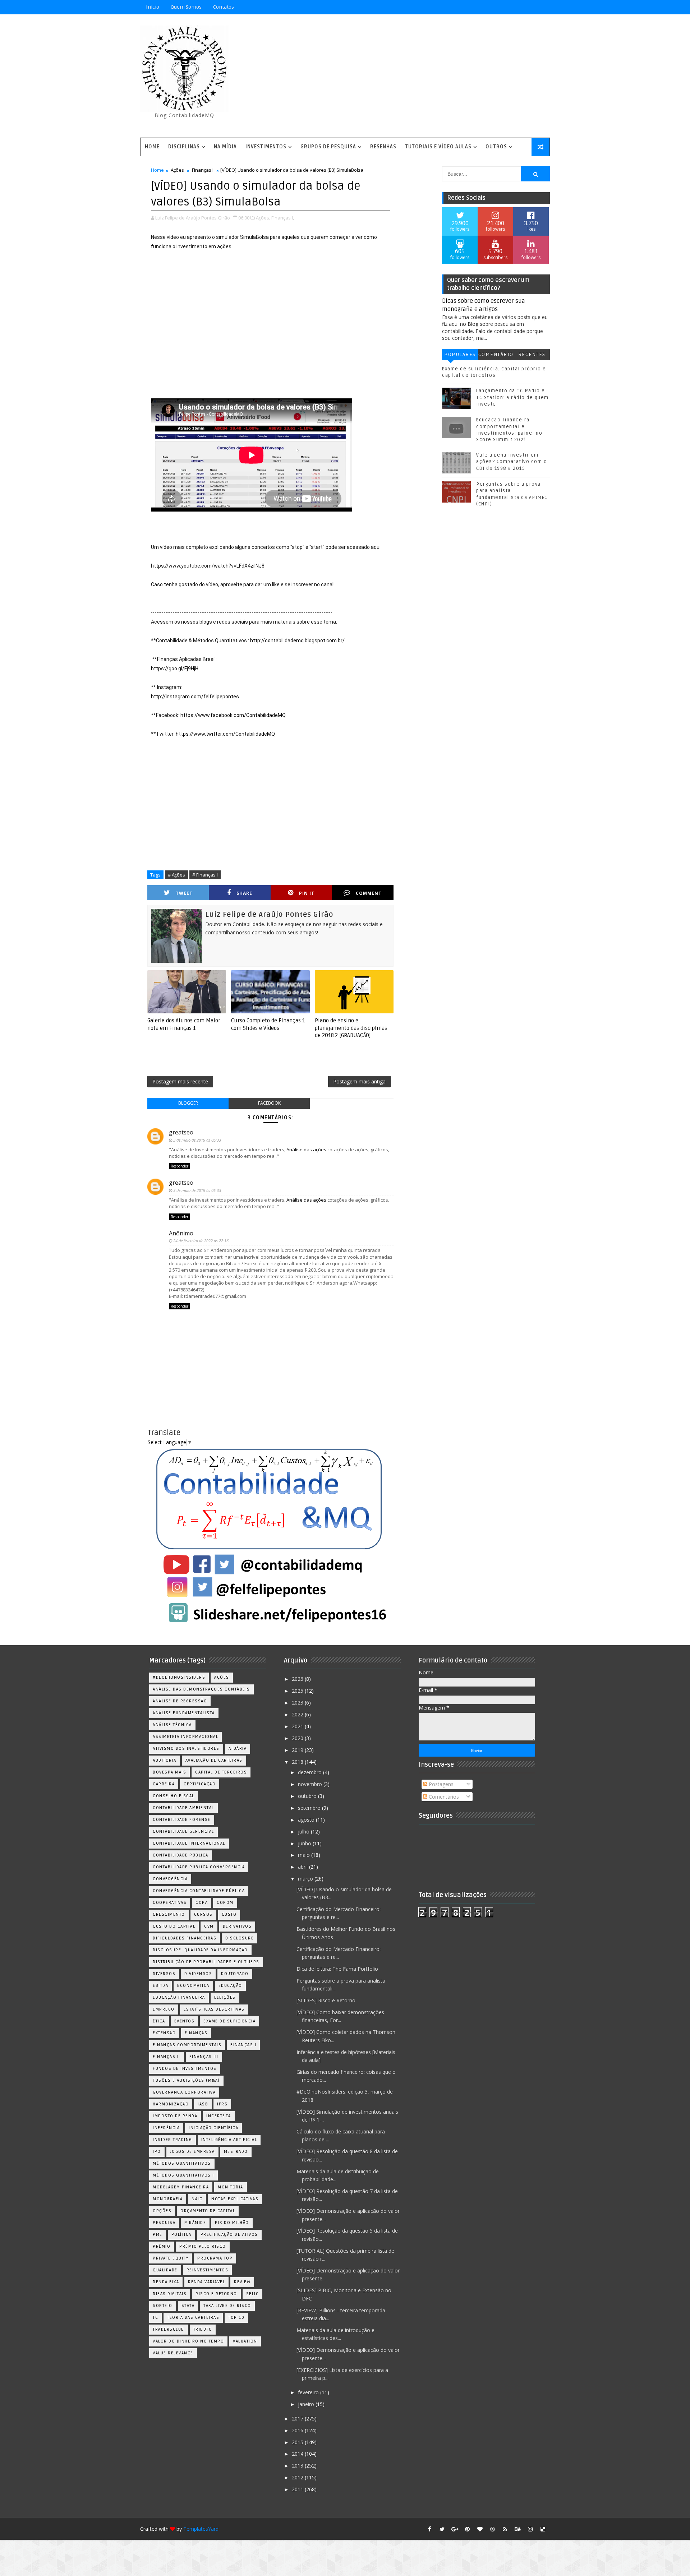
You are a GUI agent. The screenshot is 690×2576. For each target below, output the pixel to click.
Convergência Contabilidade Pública (199, 1891)
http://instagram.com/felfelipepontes (195, 697)
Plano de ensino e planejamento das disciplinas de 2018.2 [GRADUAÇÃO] (351, 1028)
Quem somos (186, 7)
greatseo (181, 1132)
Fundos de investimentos (185, 2069)
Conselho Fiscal (174, 1796)
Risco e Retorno (216, 2294)
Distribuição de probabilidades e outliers (206, 1962)
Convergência (170, 1879)
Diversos (164, 1974)
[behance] (517, 2529)
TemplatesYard (201, 2529)
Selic (253, 2294)
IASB (203, 2104)
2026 (298, 1679)
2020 (298, 1738)
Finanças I (203, 170)
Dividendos (198, 1974)
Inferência (166, 2128)
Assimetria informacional (185, 1737)
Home (152, 147)
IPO (157, 2152)
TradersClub (169, 2329)
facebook (269, 1103)
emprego (164, 2009)
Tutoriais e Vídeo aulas (438, 147)
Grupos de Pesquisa (328, 147)
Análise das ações (306, 1150)
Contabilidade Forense (182, 1820)
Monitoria (231, 2187)
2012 (298, 2477)
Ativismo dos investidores (186, 1749)
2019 (298, 1750)
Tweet (184, 893)
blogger (188, 1103)
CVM (209, 1926)
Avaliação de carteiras (214, 1760)
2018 (298, 1762)
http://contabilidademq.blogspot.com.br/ (297, 640)
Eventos (185, 2021)
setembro (310, 1808)
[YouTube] (492, 7)
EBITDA (160, 1986)
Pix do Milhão (232, 2223)
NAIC (197, 2199)
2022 (298, 1714)
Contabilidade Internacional (189, 1843)
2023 (298, 1703)
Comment (369, 893)
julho (304, 1832)
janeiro (307, 2404)
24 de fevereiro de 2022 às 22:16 (201, 1241)
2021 (298, 1726)
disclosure (240, 1938)
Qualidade (165, 2270)
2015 (298, 2442)
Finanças (196, 2033)
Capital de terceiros (221, 1772)
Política (181, 2235)
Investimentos (266, 147)
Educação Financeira (179, 1997)
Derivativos (237, 1926)
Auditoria (165, 1760)
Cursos (203, 1914)
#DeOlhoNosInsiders (179, 1677)
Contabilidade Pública (181, 1855)
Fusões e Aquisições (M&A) (186, 2080)
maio (305, 1855)
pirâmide (195, 2223)
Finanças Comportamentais (187, 2045)
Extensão (164, 2033)
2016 (298, 2430)
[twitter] (442, 2529)
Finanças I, (283, 218)
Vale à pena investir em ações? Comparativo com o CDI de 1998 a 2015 (512, 462)
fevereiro (309, 2392)
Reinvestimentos (208, 2270)
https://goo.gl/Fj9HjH (175, 669)
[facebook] (429, 2529)
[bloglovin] (480, 2529)
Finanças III (204, 2057)
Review (242, 2282)
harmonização (171, 2104)
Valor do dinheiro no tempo (188, 2341)
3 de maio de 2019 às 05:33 (197, 1140)
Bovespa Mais (169, 1772)
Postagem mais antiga (359, 1081)
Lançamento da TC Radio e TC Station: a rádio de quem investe (512, 397)
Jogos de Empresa (192, 2152)
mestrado (236, 2152)
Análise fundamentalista (184, 1713)
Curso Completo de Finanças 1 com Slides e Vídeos (268, 1024)
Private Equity (171, 2258)
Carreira (164, 1784)
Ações (177, 170)
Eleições (225, 1997)
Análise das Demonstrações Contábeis (201, 1689)
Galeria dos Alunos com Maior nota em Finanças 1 (184, 1024)
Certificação (200, 1784)
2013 (298, 2466)
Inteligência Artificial (229, 2140)
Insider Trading (172, 2140)
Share (244, 893)
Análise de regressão (180, 1701)
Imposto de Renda (175, 2116)
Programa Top (215, 2258)
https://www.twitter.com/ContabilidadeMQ (225, 734)
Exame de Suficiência (229, 2021)
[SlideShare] (530, 7)
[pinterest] (467, 2529)
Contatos (224, 7)
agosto (307, 1820)
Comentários (496, 356)
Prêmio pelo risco (203, 2246)
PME (158, 2235)
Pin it (307, 893)
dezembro (310, 1772)
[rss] (505, 2529)
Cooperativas (170, 1903)
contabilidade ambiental (183, 1808)
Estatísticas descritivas (214, 2009)
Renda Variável (206, 2282)
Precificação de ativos (229, 2235)
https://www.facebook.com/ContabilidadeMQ (233, 715)
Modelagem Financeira (181, 2187)
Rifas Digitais (170, 2294)
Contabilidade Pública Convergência (199, 1867)
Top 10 (236, 2318)
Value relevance (173, 2353)
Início (153, 7)
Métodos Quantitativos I (183, 2175)
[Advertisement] (419, 77)
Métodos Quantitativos (182, 2163)
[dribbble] (492, 2529)
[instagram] (530, 2529)
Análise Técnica (172, 1725)
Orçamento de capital (208, 2211)
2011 (298, 2489)
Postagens (440, 1784)
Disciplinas (184, 147)
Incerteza (219, 2116)
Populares (460, 354)
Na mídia (225, 147)
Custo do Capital (174, 1926)
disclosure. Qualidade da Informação (200, 1950)
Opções (162, 2211)
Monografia (168, 2199)
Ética (159, 2021)
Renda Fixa (166, 2282)
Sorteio (163, 2306)
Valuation (245, 2341)
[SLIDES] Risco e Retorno (326, 2000)
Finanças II (167, 2057)
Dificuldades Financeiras (185, 1938)
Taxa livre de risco (227, 2306)
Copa (202, 1903)
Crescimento (169, 1914)
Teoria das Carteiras (193, 2318)
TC (155, 2318)
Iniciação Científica (213, 2128)
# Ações (176, 875)
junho (305, 1843)
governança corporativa (184, 2092)
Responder (180, 1166)
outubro (308, 1796)
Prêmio (162, 2246)
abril (303, 1867)
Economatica (193, 1986)
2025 (298, 1691)
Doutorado (235, 1974)
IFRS (222, 2104)
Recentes (532, 354)
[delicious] (543, 2529)
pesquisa (164, 2223)
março (306, 1879)
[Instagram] (505, 7)
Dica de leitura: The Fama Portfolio (337, 1969)
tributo (203, 2329)
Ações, (263, 218)
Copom (225, 1903)
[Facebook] (517, 7)
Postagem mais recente (180, 1081)
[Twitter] (543, 7)
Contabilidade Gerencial (183, 1832)
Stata (188, 2306)
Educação (230, 1986)
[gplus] (455, 2529)
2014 (298, 2454)
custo (229, 1914)
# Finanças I (205, 875)
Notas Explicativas (235, 2199)
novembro (311, 1784)
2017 (298, 2418)
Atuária (238, 1749)
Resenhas (383, 147)
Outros (496, 147)
